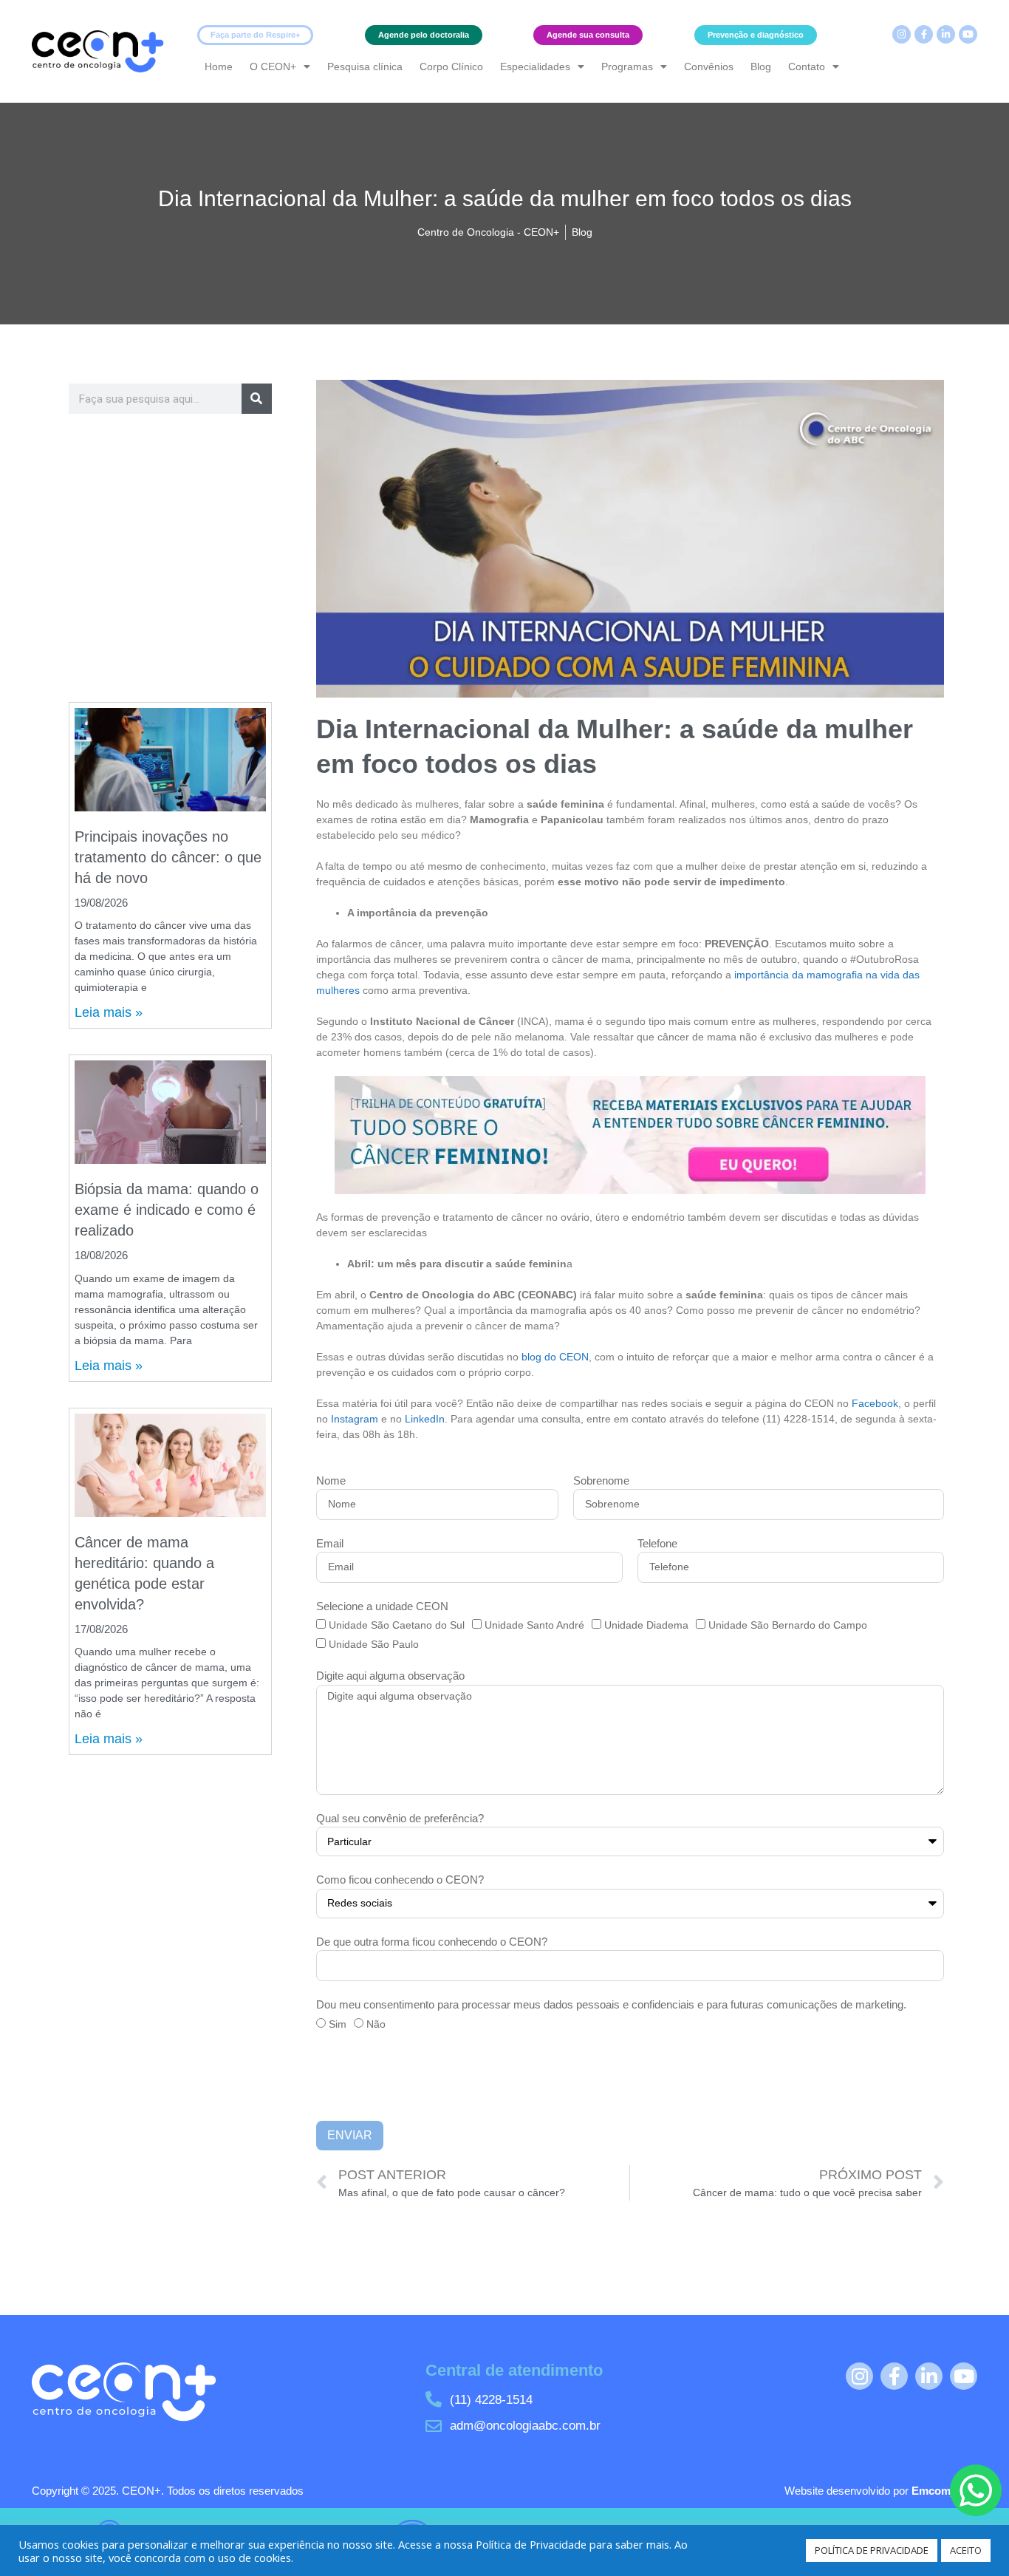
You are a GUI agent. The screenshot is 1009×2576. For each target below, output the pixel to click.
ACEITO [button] (966, 2550)
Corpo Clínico (451, 67)
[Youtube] (968, 34)
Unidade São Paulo (374, 1644)
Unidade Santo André (534, 1625)
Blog (761, 67)
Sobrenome (601, 1480)
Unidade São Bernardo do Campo (788, 1625)
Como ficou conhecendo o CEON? (400, 1880)
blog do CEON (555, 1357)
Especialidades (535, 67)
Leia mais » (109, 1012)
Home (219, 67)
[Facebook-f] (924, 34)
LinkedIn (425, 1419)
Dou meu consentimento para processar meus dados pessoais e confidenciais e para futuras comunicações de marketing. (611, 2004)
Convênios (709, 67)
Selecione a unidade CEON (382, 1606)
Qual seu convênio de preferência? (400, 1818)
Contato (807, 67)
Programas (627, 67)
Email (330, 1543)
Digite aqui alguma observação (390, 1676)
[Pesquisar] (257, 399)
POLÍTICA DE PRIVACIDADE (872, 2550)
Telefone (657, 1543)
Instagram (355, 1419)
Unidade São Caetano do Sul (397, 1625)
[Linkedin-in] (946, 34)
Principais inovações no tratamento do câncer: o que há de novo (168, 857)
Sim (338, 2024)
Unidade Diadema (646, 1625)
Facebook (875, 1403)
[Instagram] (902, 34)
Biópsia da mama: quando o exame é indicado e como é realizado (167, 1210)
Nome (331, 1480)
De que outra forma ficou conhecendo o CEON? (432, 1942)
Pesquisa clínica (365, 67)
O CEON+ (273, 67)
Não (376, 2024)
